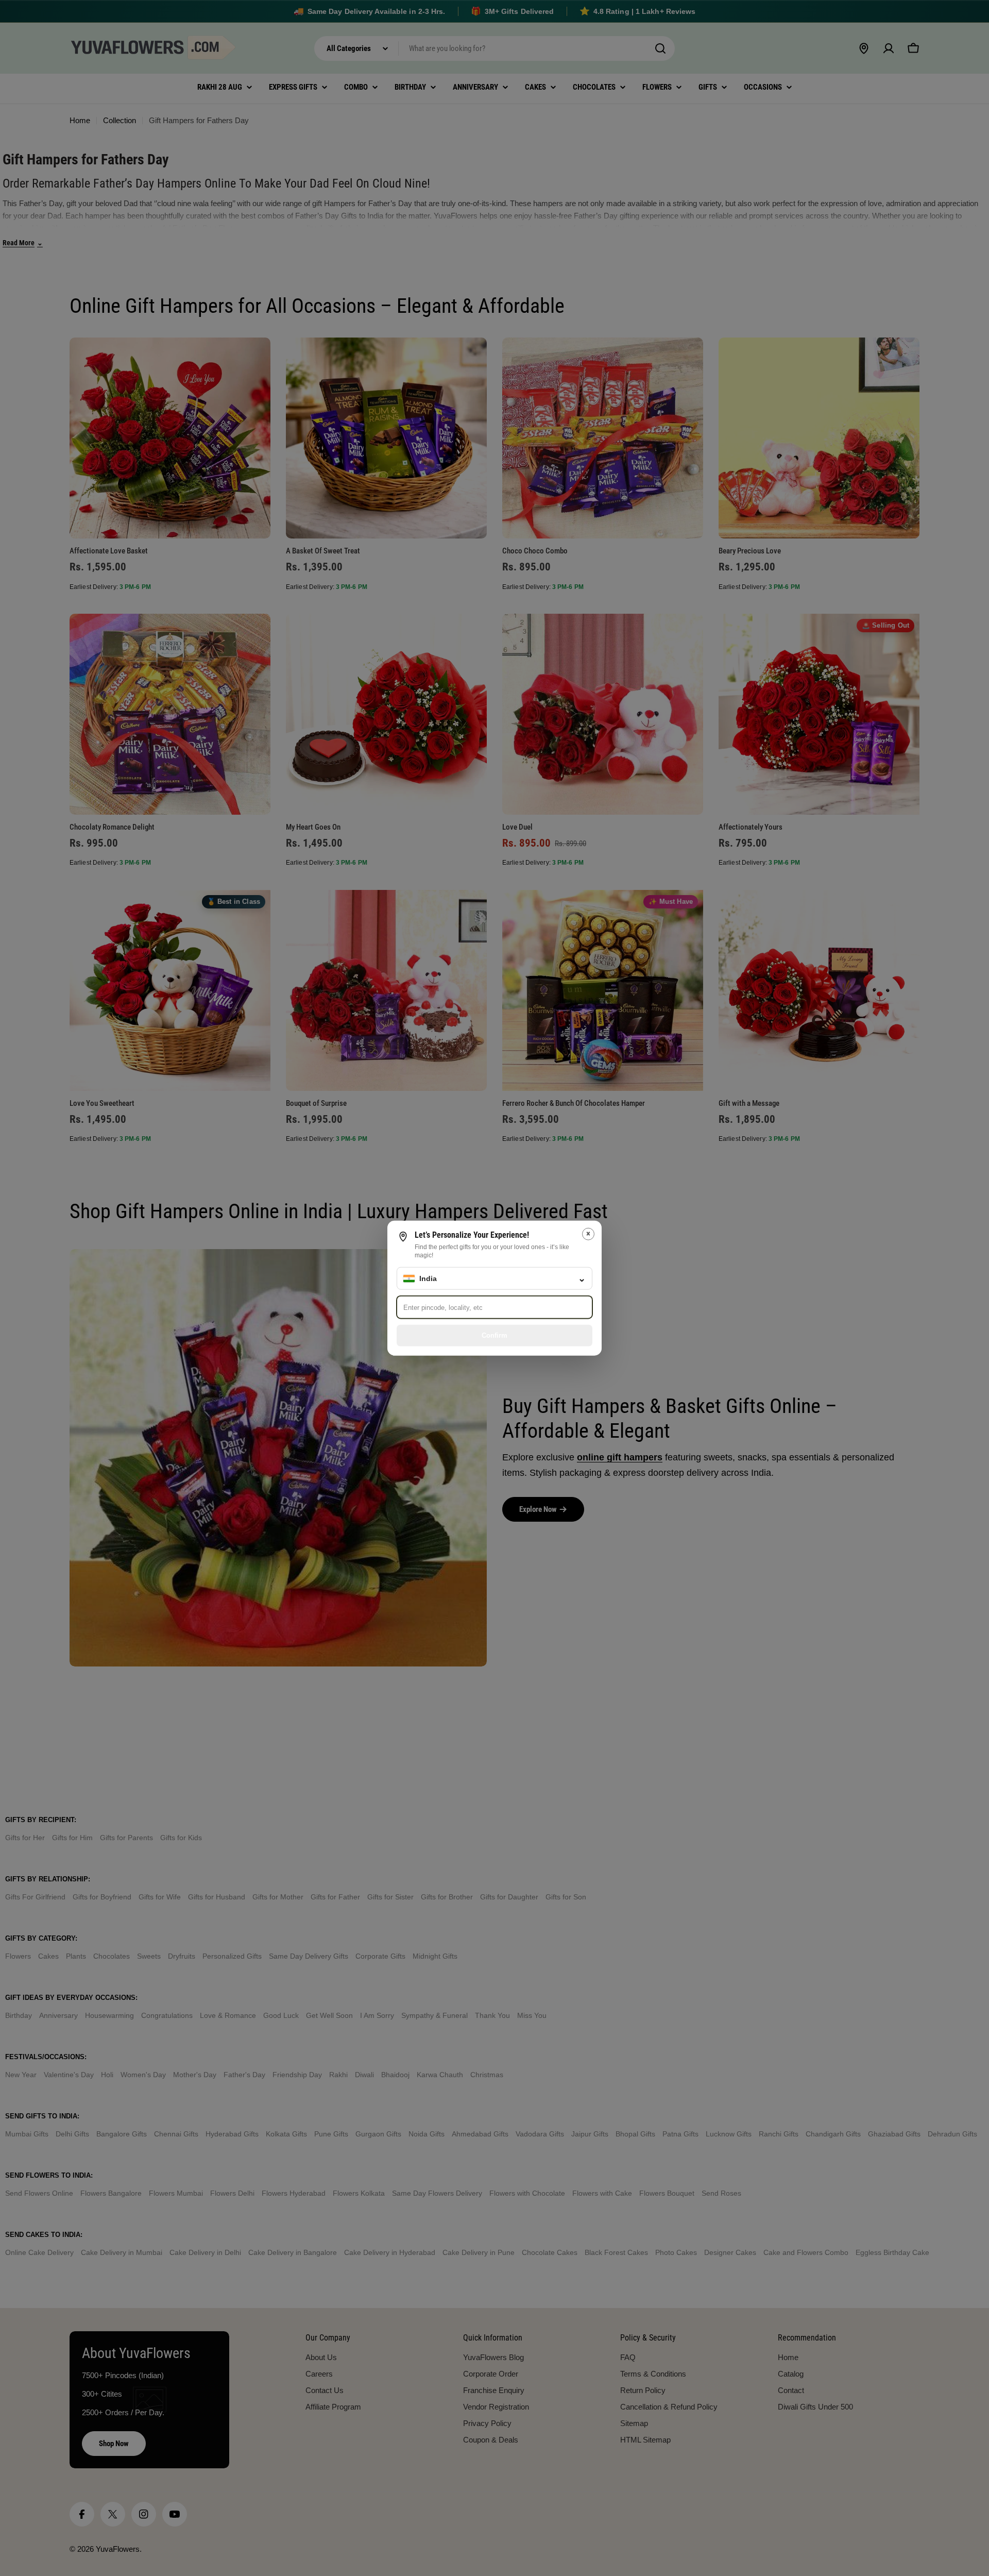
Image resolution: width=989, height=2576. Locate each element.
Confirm (494, 1335)
